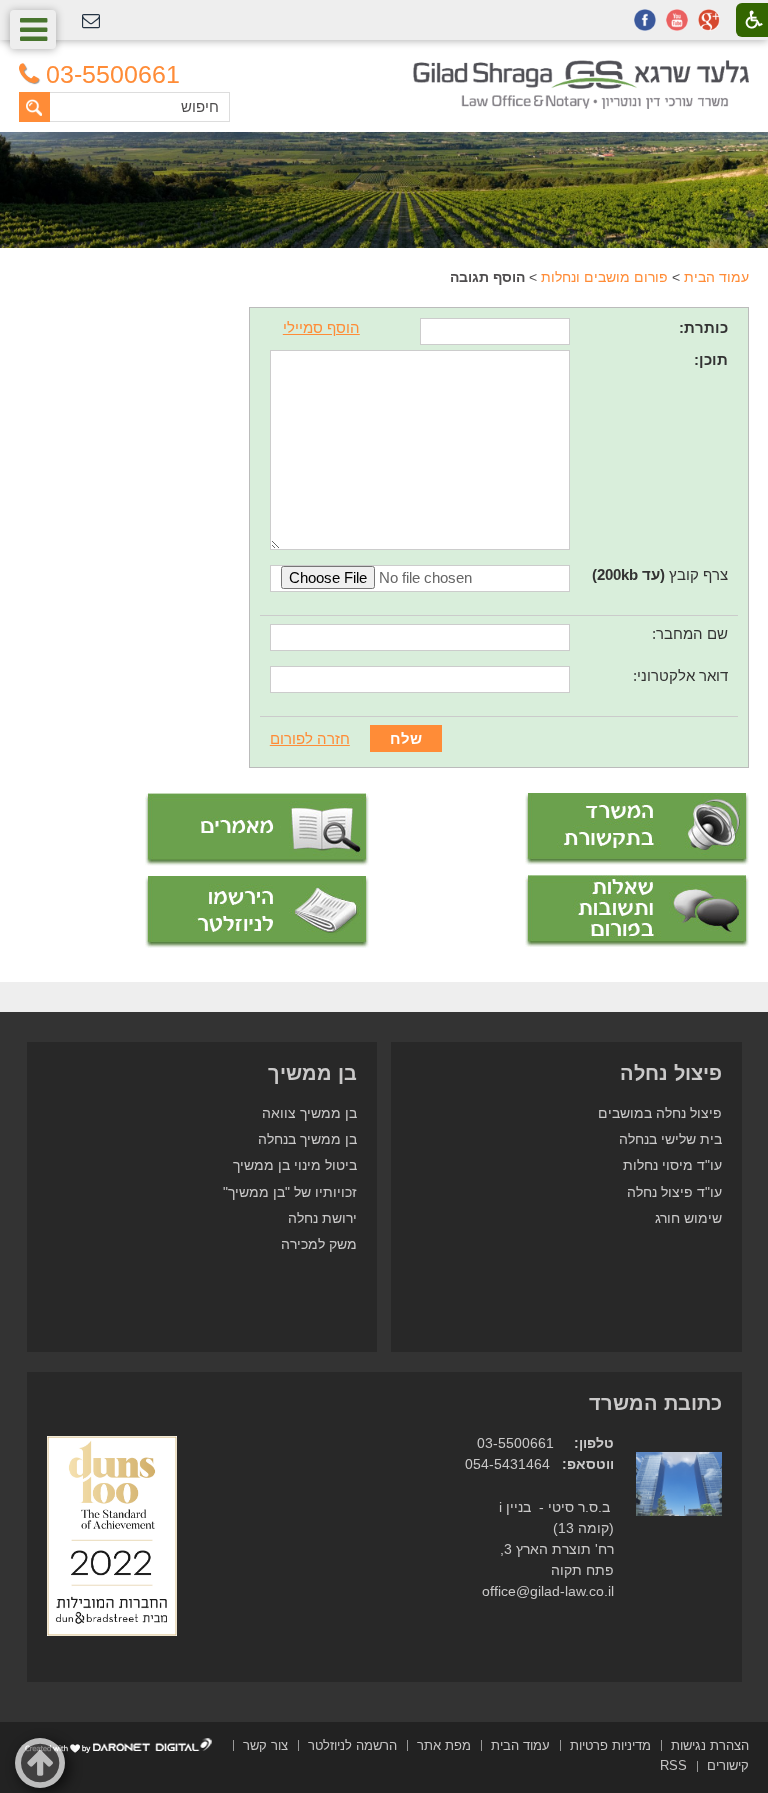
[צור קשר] (91, 21)
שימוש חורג (688, 1218)
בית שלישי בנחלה (670, 1139)
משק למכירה (319, 1244)
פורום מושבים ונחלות (604, 277)
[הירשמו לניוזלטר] (257, 912)
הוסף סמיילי (321, 327)
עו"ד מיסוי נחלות (672, 1165)
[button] (33, 29)
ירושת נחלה (322, 1218)
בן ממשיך (312, 1073)
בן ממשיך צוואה (309, 1113)
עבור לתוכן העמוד (384, 69)
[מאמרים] (257, 829)
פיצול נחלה (671, 1073)
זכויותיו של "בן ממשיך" (290, 1192)
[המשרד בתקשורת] (637, 829)
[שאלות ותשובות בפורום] (637, 911)
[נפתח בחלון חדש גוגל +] (709, 20)
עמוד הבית (716, 277)
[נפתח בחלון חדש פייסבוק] (645, 20)
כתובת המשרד (655, 1403)
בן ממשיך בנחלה (307, 1139)
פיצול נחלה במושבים (660, 1113)
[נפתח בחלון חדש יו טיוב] (677, 20)
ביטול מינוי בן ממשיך (295, 1165)
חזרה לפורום (310, 738)
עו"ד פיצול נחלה (674, 1192)
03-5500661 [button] (113, 74)
